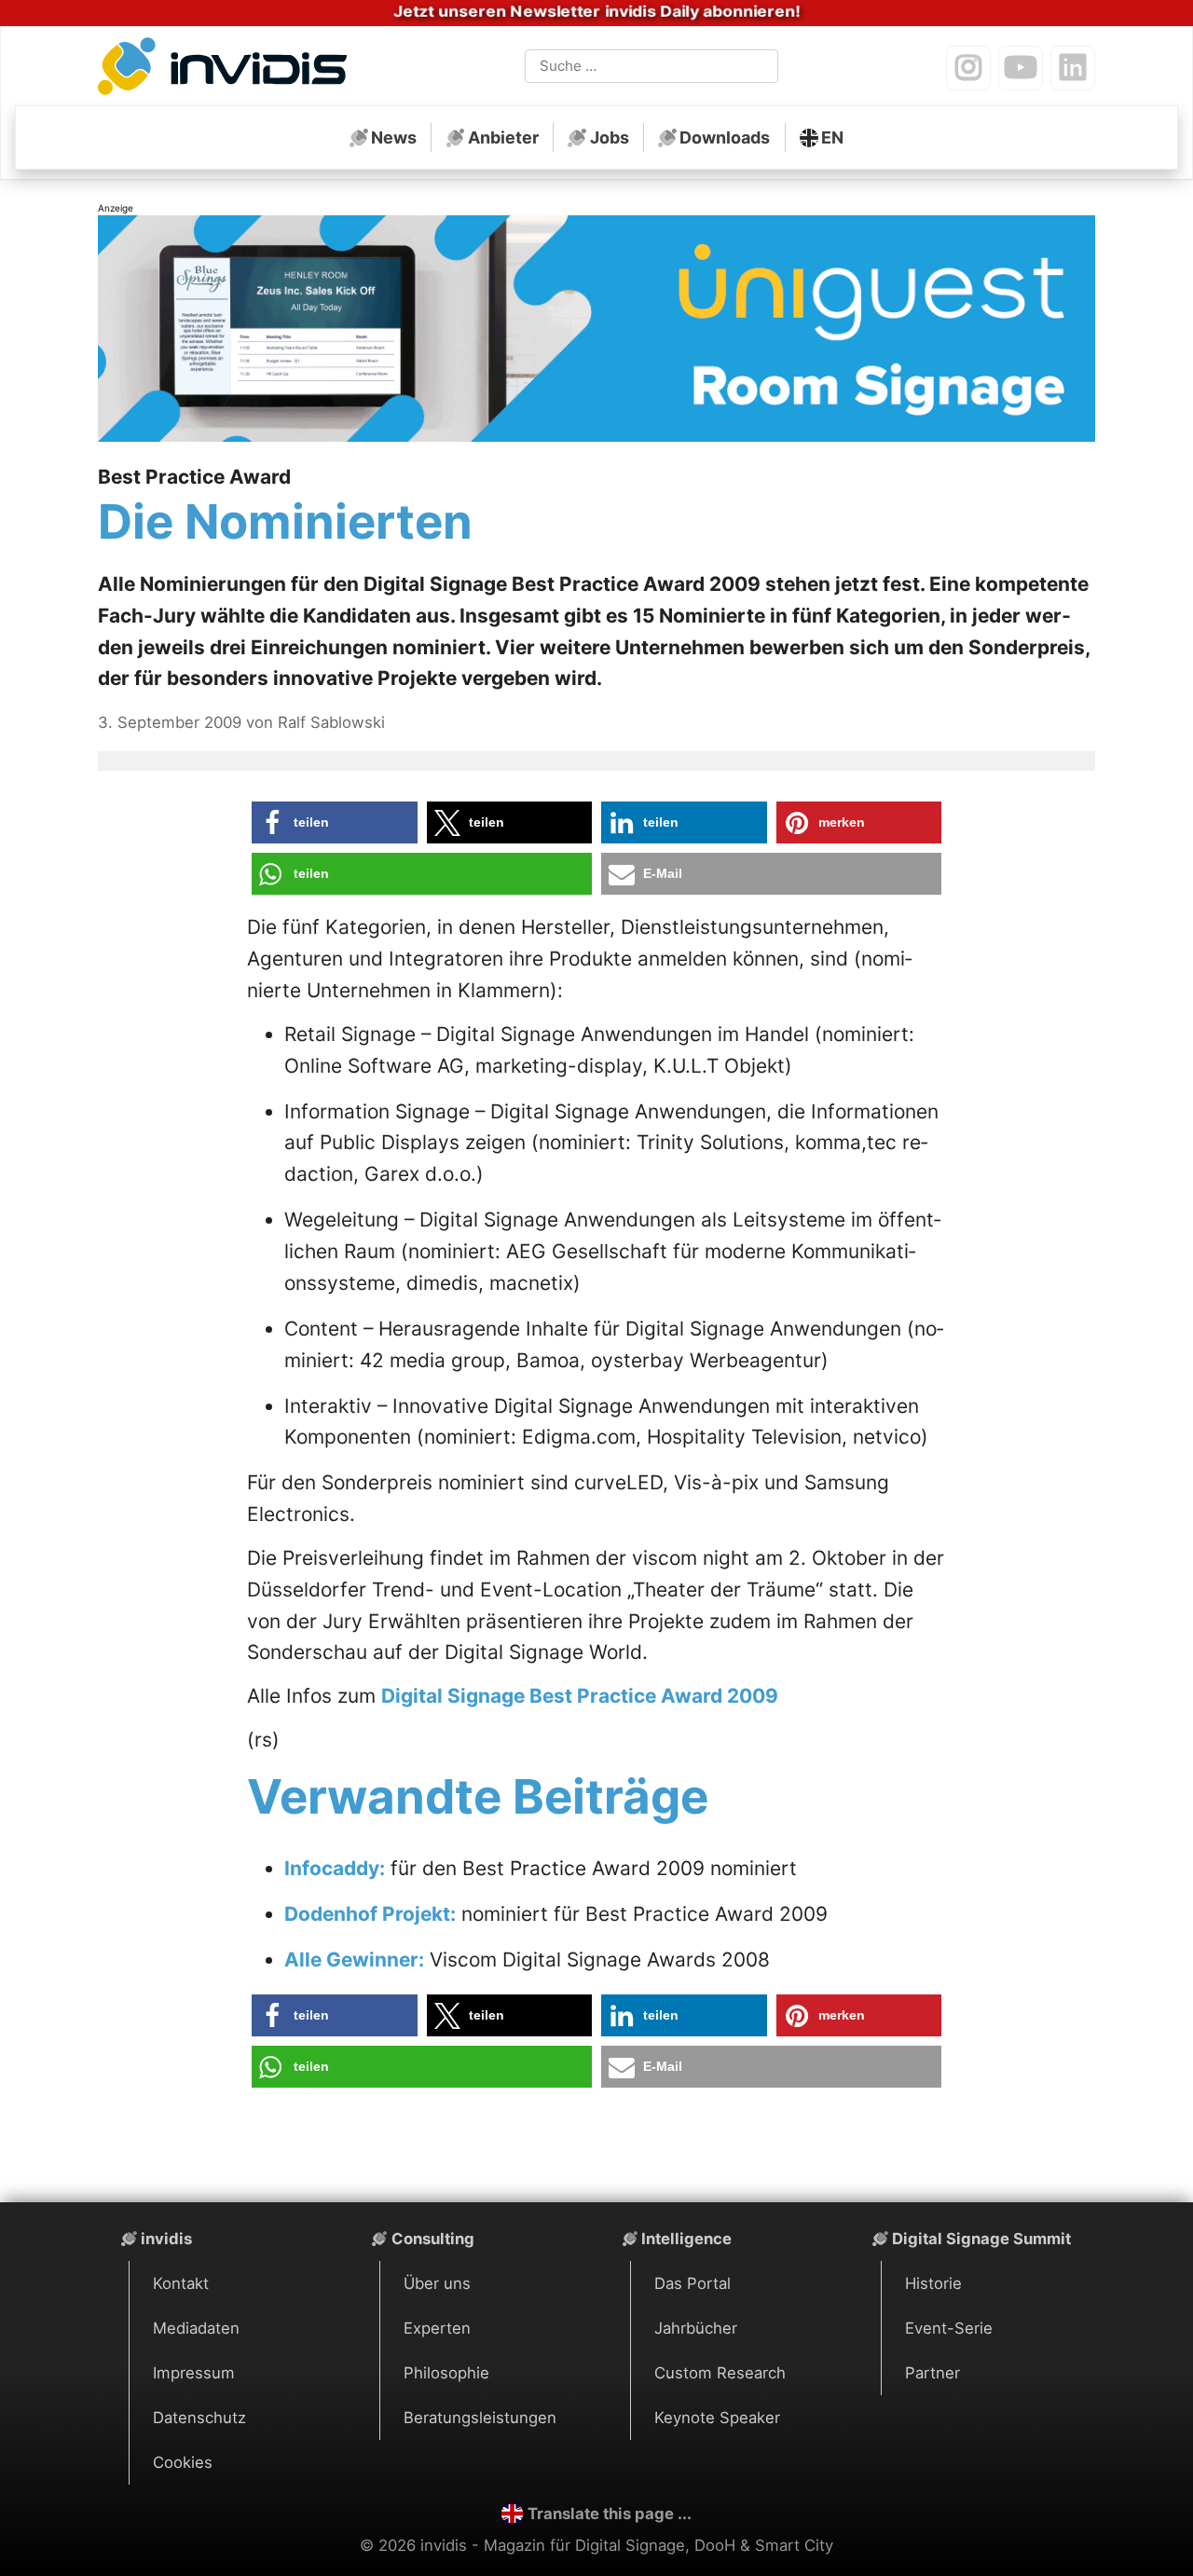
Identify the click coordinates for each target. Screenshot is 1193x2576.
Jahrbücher (696, 2328)
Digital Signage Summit (981, 2239)
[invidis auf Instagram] (968, 68)
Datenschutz (199, 2418)
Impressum (194, 2373)
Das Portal (692, 2283)
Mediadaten (196, 2328)
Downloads (725, 137)
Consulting (433, 2239)
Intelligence (686, 2239)
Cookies (183, 2462)
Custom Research (720, 2373)
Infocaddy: (335, 1868)
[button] (335, 822)
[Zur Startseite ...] (227, 70)
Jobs (610, 137)
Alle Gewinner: (354, 1959)
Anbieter (503, 137)
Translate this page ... (610, 2514)
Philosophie (446, 2373)
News (394, 137)
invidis (166, 2239)
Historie (933, 2283)
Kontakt (181, 2283)
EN (832, 137)
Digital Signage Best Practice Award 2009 (580, 1696)
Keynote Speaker (717, 2418)
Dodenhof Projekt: (370, 1914)
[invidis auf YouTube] (1021, 68)
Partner (932, 2373)
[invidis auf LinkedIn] (1073, 68)
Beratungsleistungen (480, 2418)
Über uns (437, 2283)
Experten (437, 2328)
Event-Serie (949, 2328)
